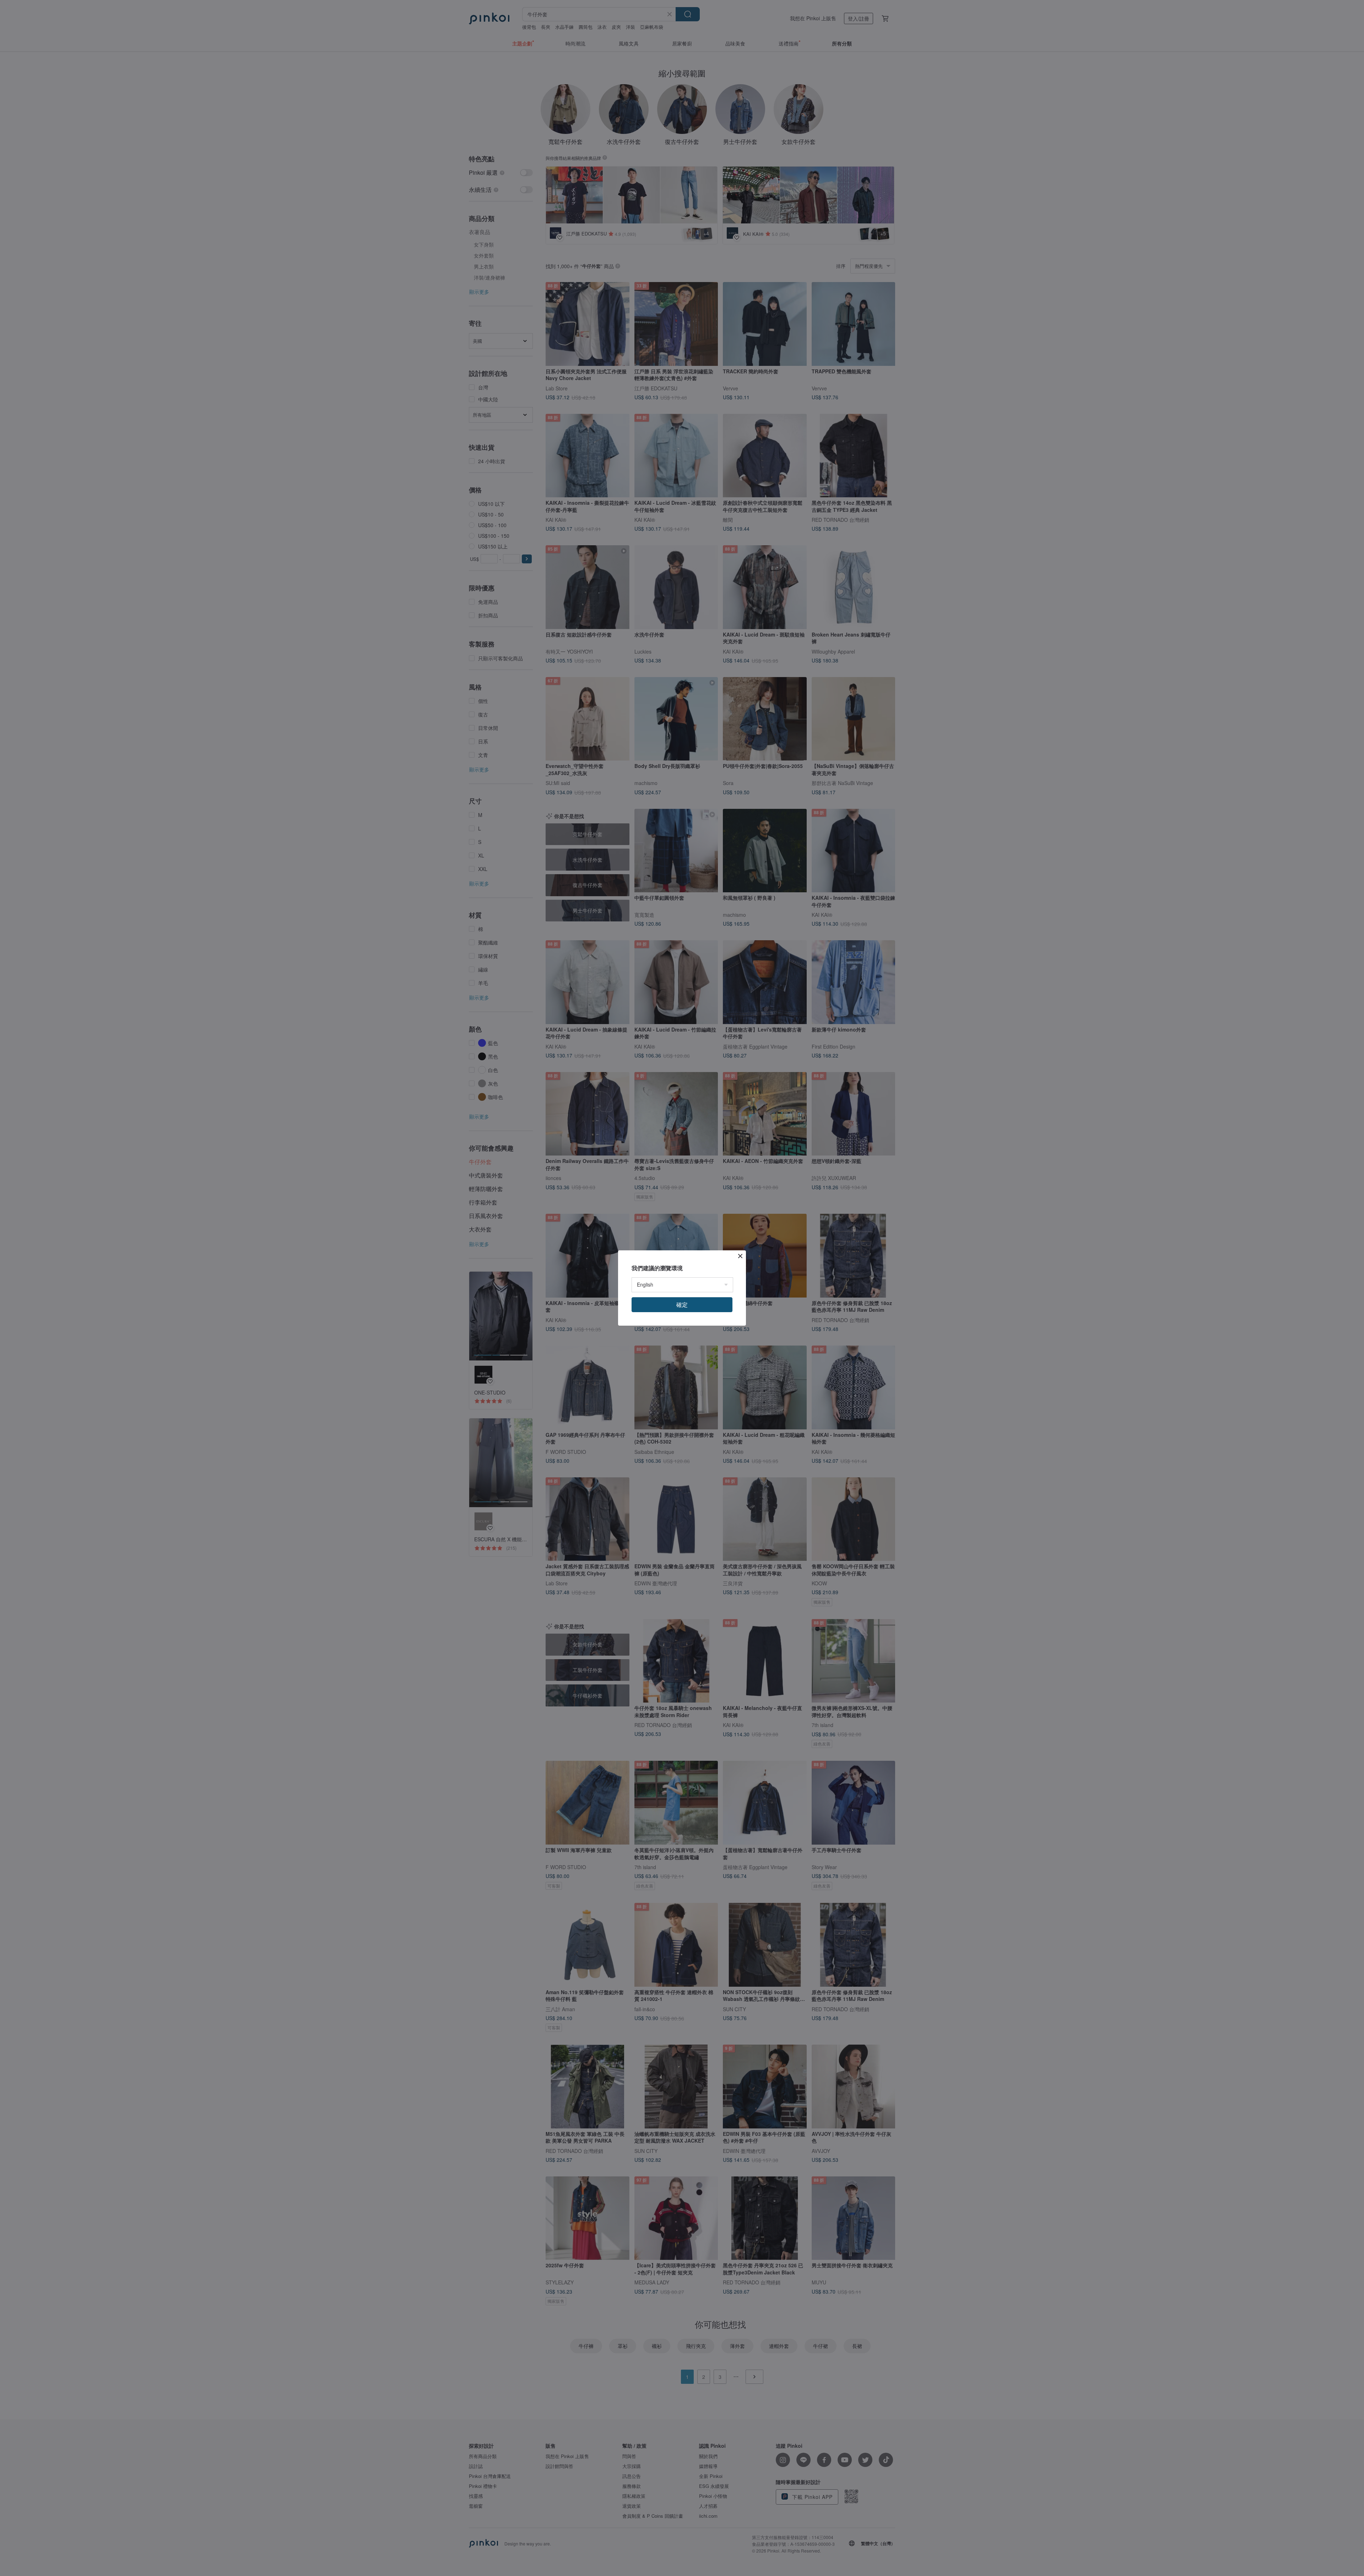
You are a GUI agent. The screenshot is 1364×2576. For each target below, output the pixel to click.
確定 (682, 1305)
